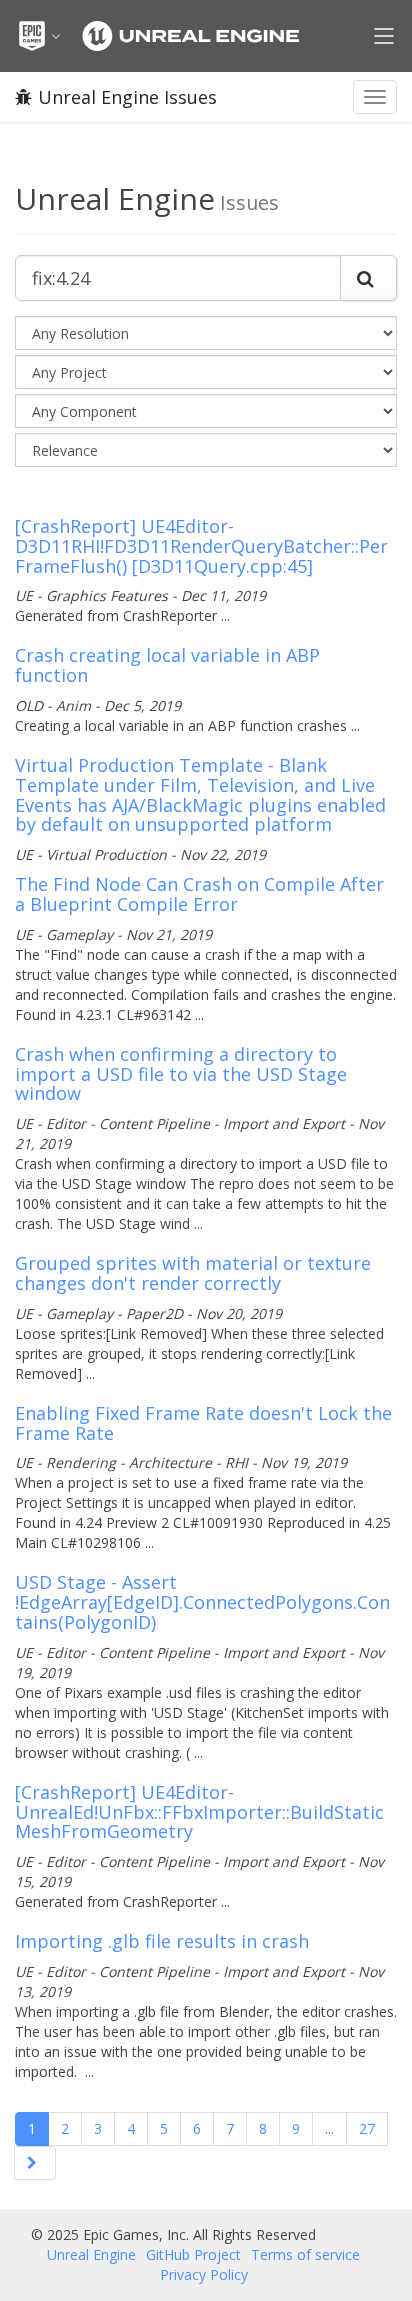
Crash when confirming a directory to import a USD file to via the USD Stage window (181, 1074)
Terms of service (305, 2254)
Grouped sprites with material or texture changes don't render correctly (193, 1273)
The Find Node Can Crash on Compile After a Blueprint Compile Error (199, 894)
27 (367, 2128)
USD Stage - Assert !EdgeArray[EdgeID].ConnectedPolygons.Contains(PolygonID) (202, 1602)
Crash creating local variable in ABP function (167, 665)
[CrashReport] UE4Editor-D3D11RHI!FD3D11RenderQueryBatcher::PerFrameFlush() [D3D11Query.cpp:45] (201, 546)
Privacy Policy (204, 2274)
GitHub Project (193, 2254)
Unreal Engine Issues (127, 97)
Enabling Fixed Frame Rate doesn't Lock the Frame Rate (203, 1423)
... (329, 2128)
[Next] (35, 2163)
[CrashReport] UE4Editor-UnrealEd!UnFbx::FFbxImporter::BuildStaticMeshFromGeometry (199, 1812)
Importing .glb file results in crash (162, 1941)
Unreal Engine (91, 2254)
